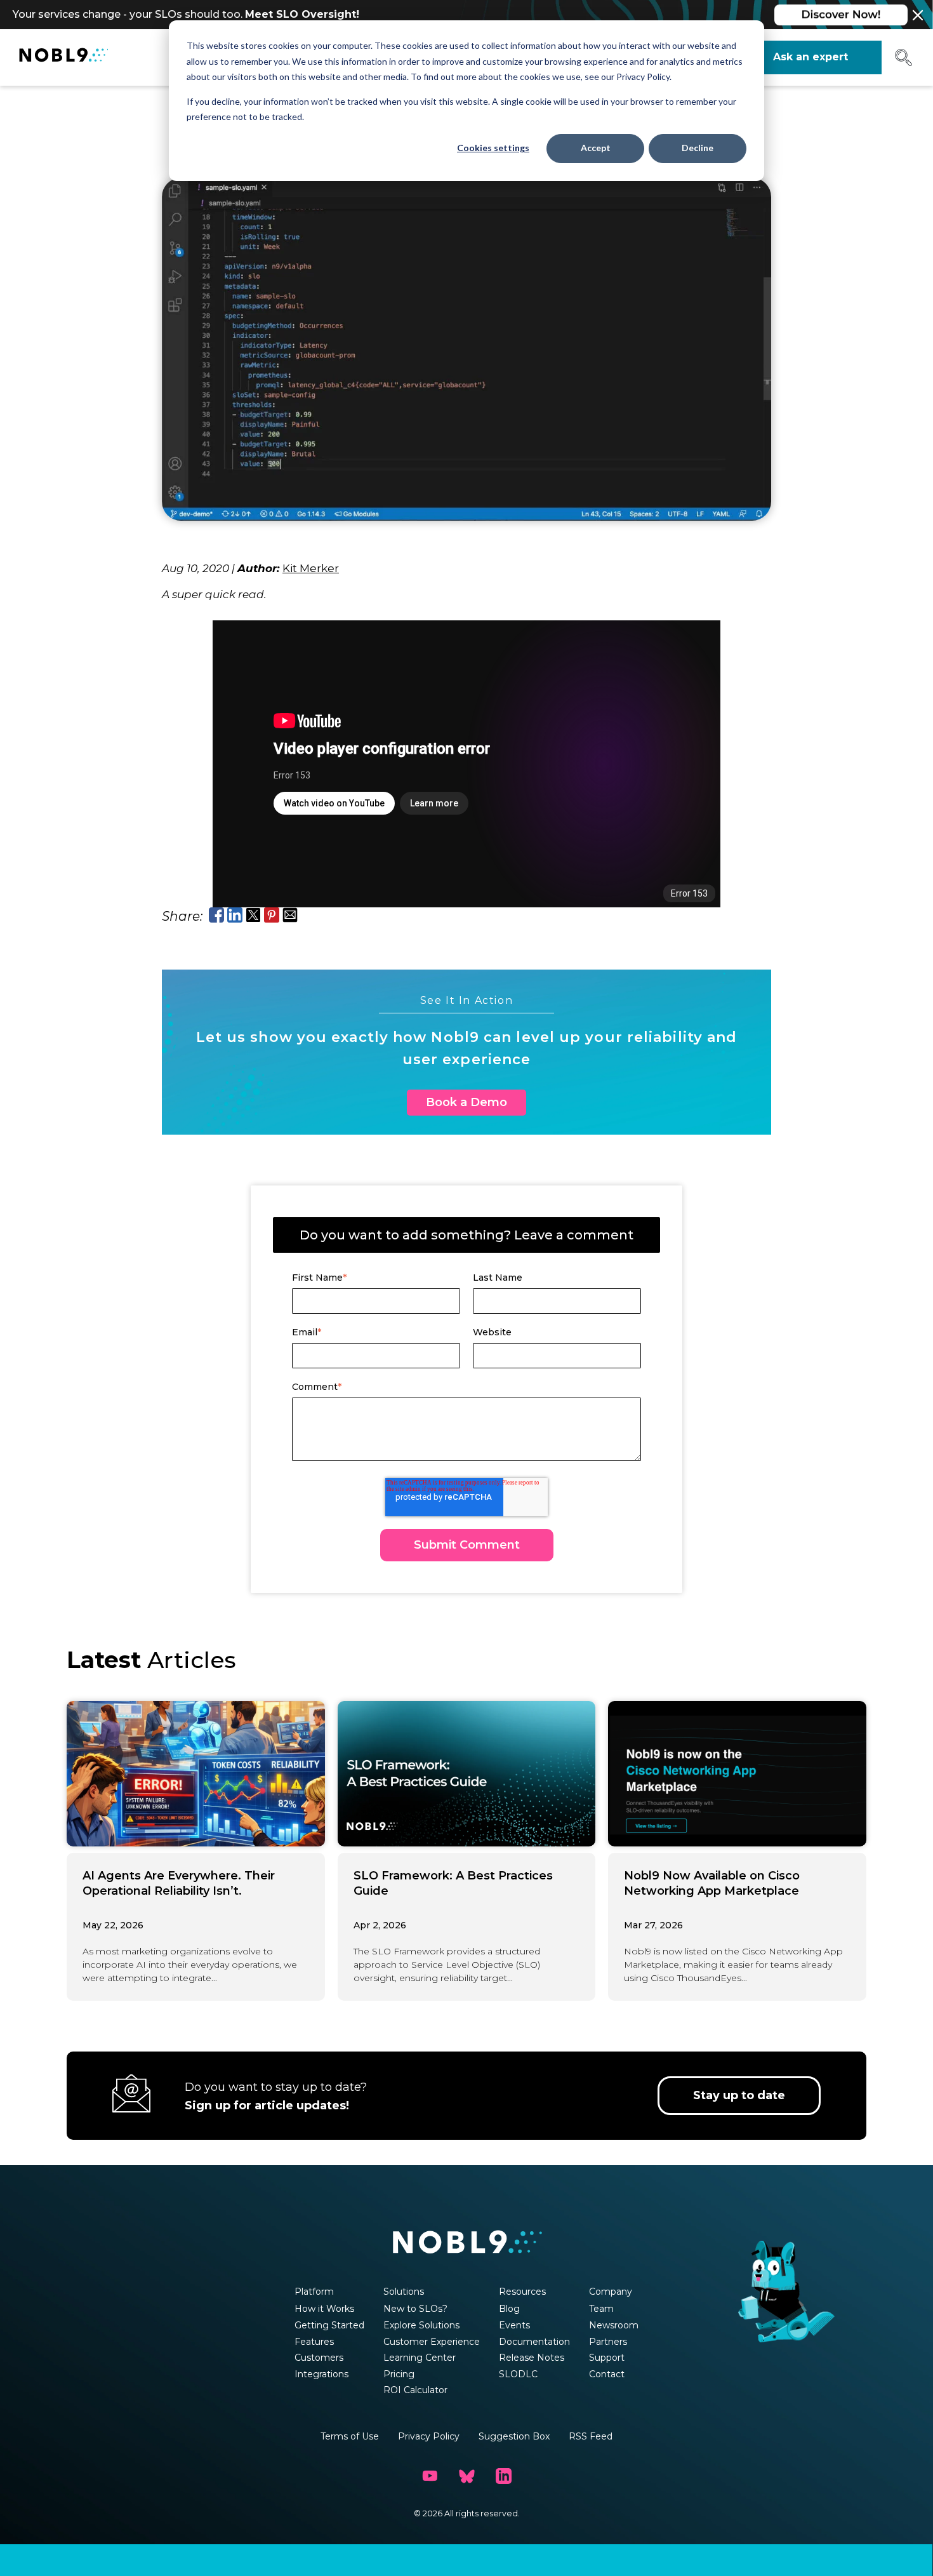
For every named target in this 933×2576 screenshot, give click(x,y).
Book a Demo (466, 1102)
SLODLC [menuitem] (518, 2374)
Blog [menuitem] (509, 2309)
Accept (596, 148)
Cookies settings (493, 148)
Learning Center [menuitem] (420, 2358)
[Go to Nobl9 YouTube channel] (430, 2476)
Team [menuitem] (601, 2309)
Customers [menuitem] (319, 2358)
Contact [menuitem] (607, 2374)
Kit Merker (311, 568)
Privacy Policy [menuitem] (429, 2436)
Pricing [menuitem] (399, 2374)
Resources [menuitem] (522, 2292)
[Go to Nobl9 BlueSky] (466, 2476)
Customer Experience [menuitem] (432, 2342)
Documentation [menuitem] (534, 2342)
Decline (698, 148)
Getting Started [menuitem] (329, 2325)
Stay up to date (739, 2095)
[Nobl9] (63, 57)
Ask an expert (811, 57)
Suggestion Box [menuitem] (514, 2436)
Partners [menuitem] (608, 2342)
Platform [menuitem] (314, 2292)
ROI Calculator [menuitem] (415, 2390)
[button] (903, 62)
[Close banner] (918, 15)
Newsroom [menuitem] (614, 2325)
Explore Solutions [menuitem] (421, 2325)
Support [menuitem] (607, 2358)
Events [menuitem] (514, 2325)
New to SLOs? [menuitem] (415, 2309)
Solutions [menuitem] (404, 2292)
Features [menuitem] (314, 2342)
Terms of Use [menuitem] (350, 2436)
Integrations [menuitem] (321, 2374)
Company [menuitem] (611, 2292)
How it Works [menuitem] (324, 2309)
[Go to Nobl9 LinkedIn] (503, 2476)
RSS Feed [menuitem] (591, 2436)
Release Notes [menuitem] (532, 2358)
